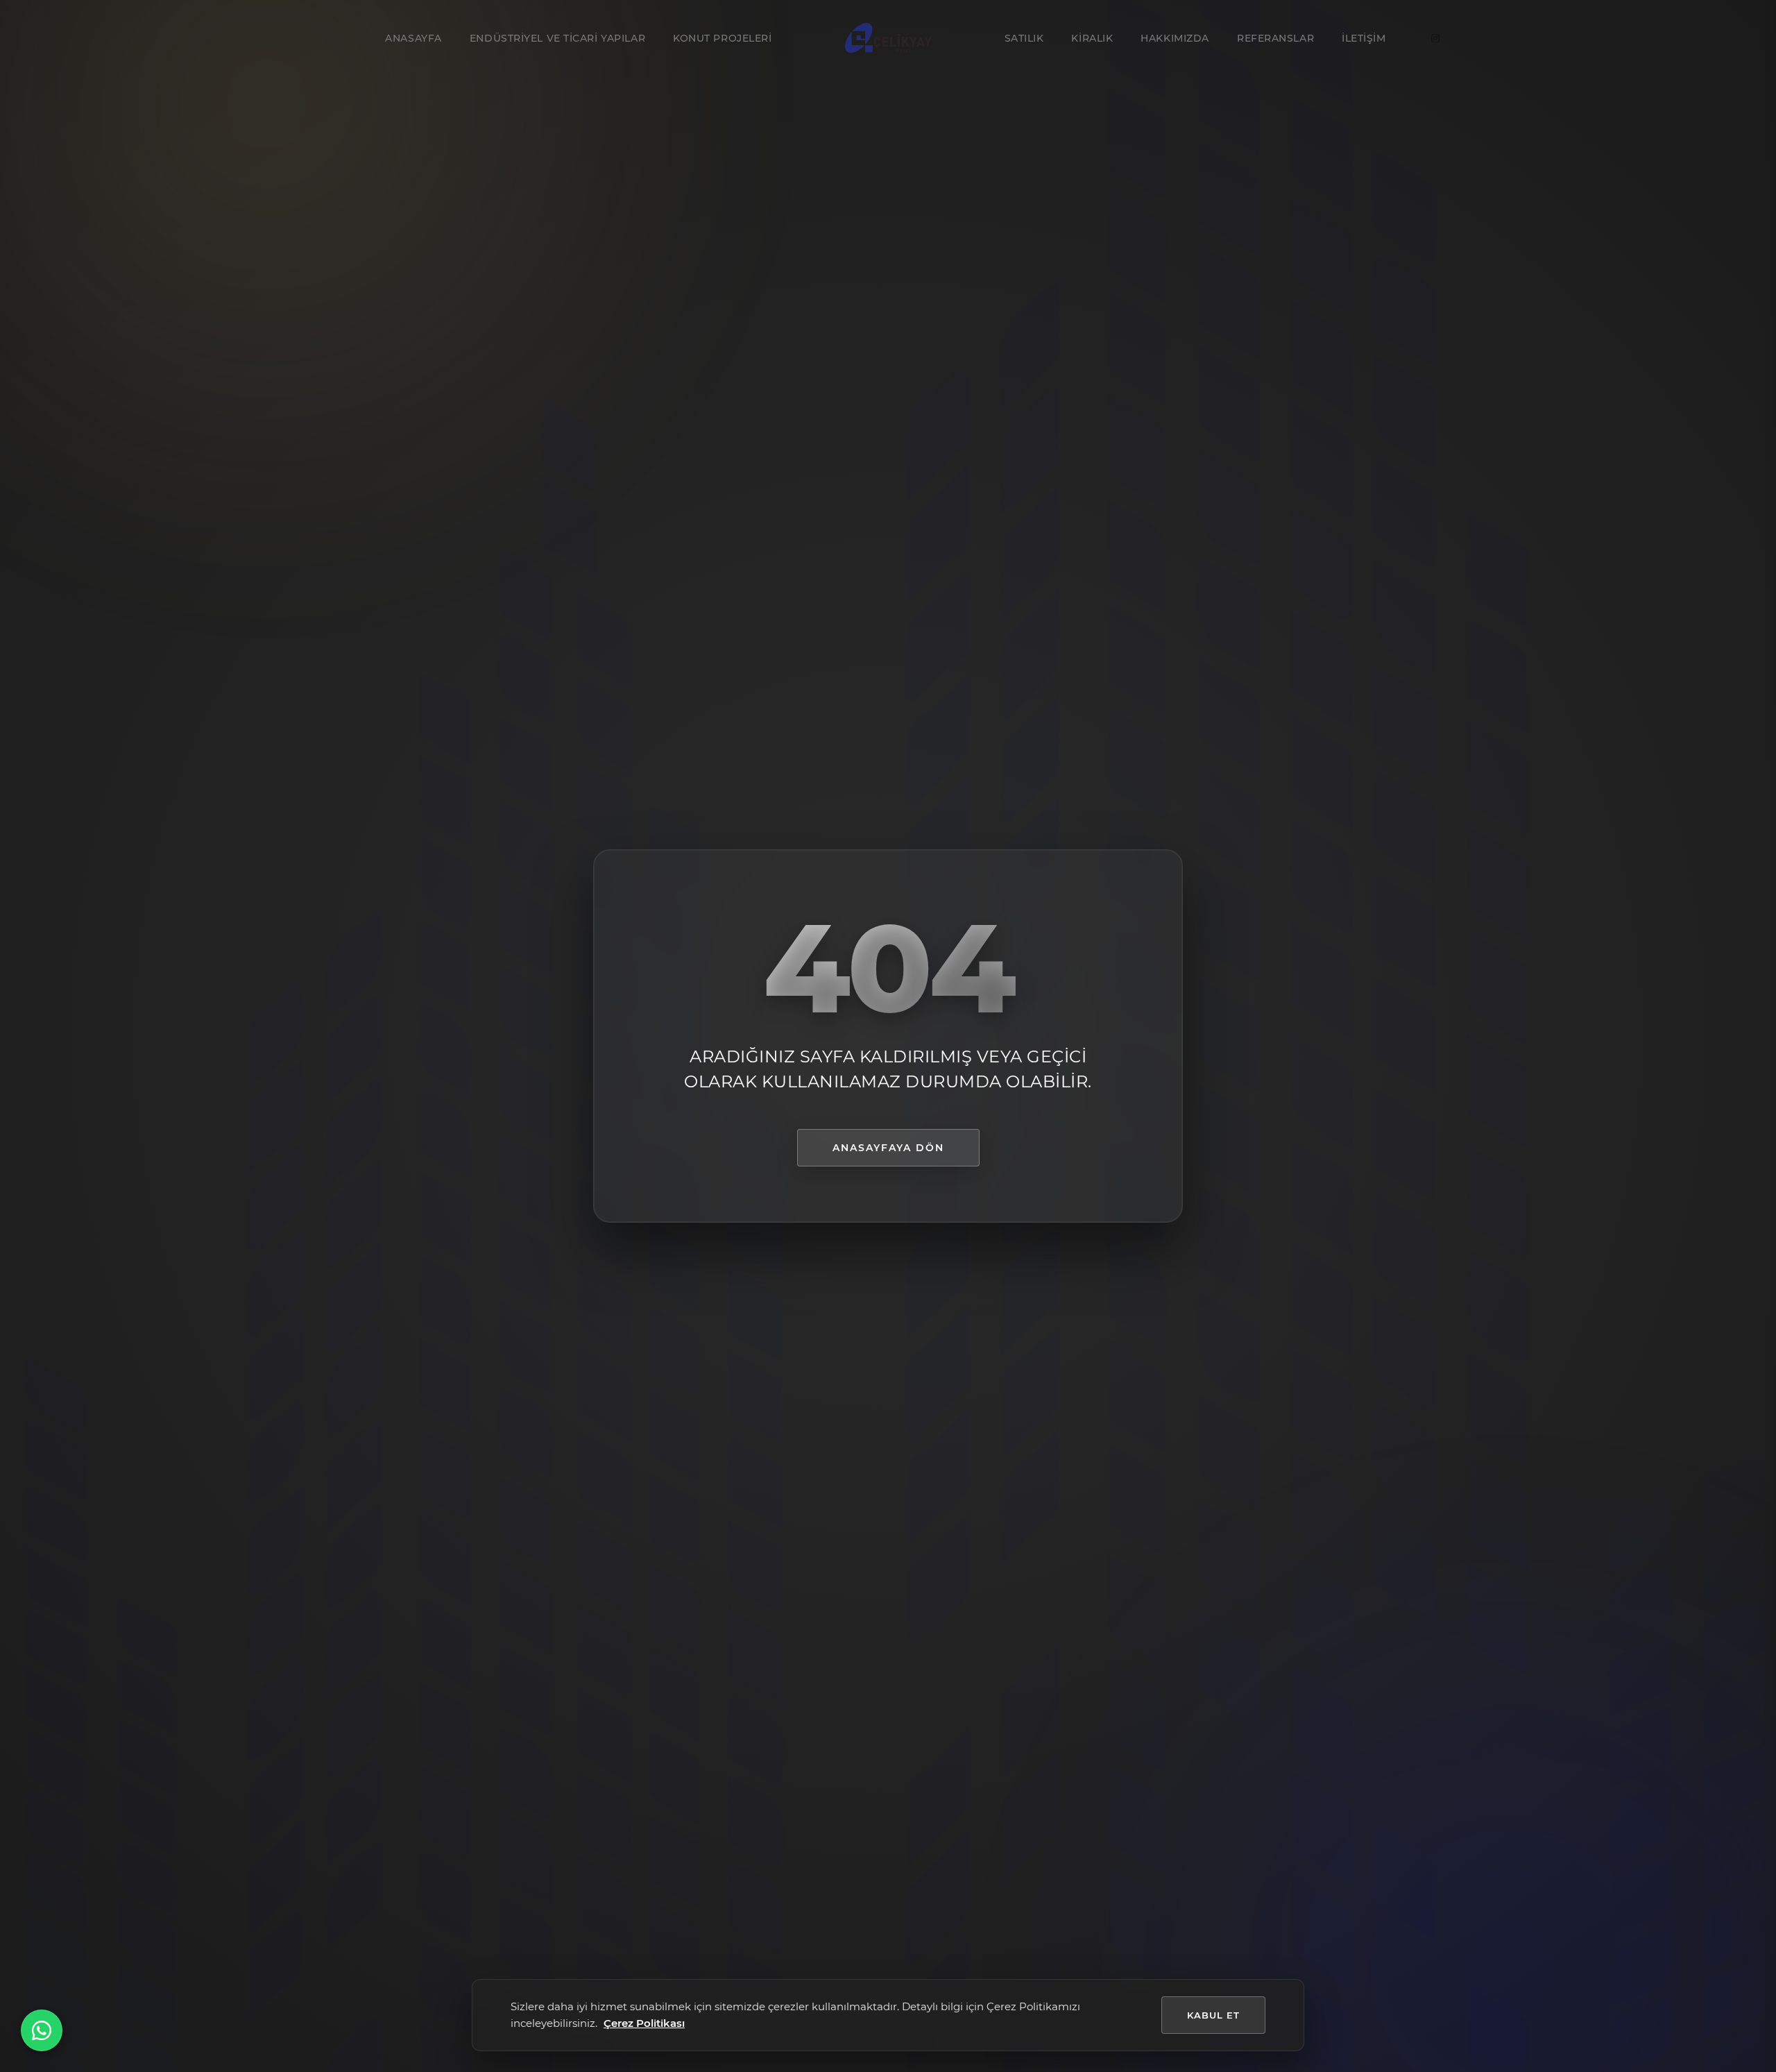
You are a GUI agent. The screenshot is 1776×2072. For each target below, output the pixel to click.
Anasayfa (413, 38)
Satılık (1024, 38)
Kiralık (1092, 38)
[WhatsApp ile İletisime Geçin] (42, 2030)
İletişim (1364, 38)
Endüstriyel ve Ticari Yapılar (557, 38)
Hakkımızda (1175, 38)
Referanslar (1275, 38)
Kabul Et (1213, 2015)
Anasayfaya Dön (888, 1148)
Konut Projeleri (722, 38)
